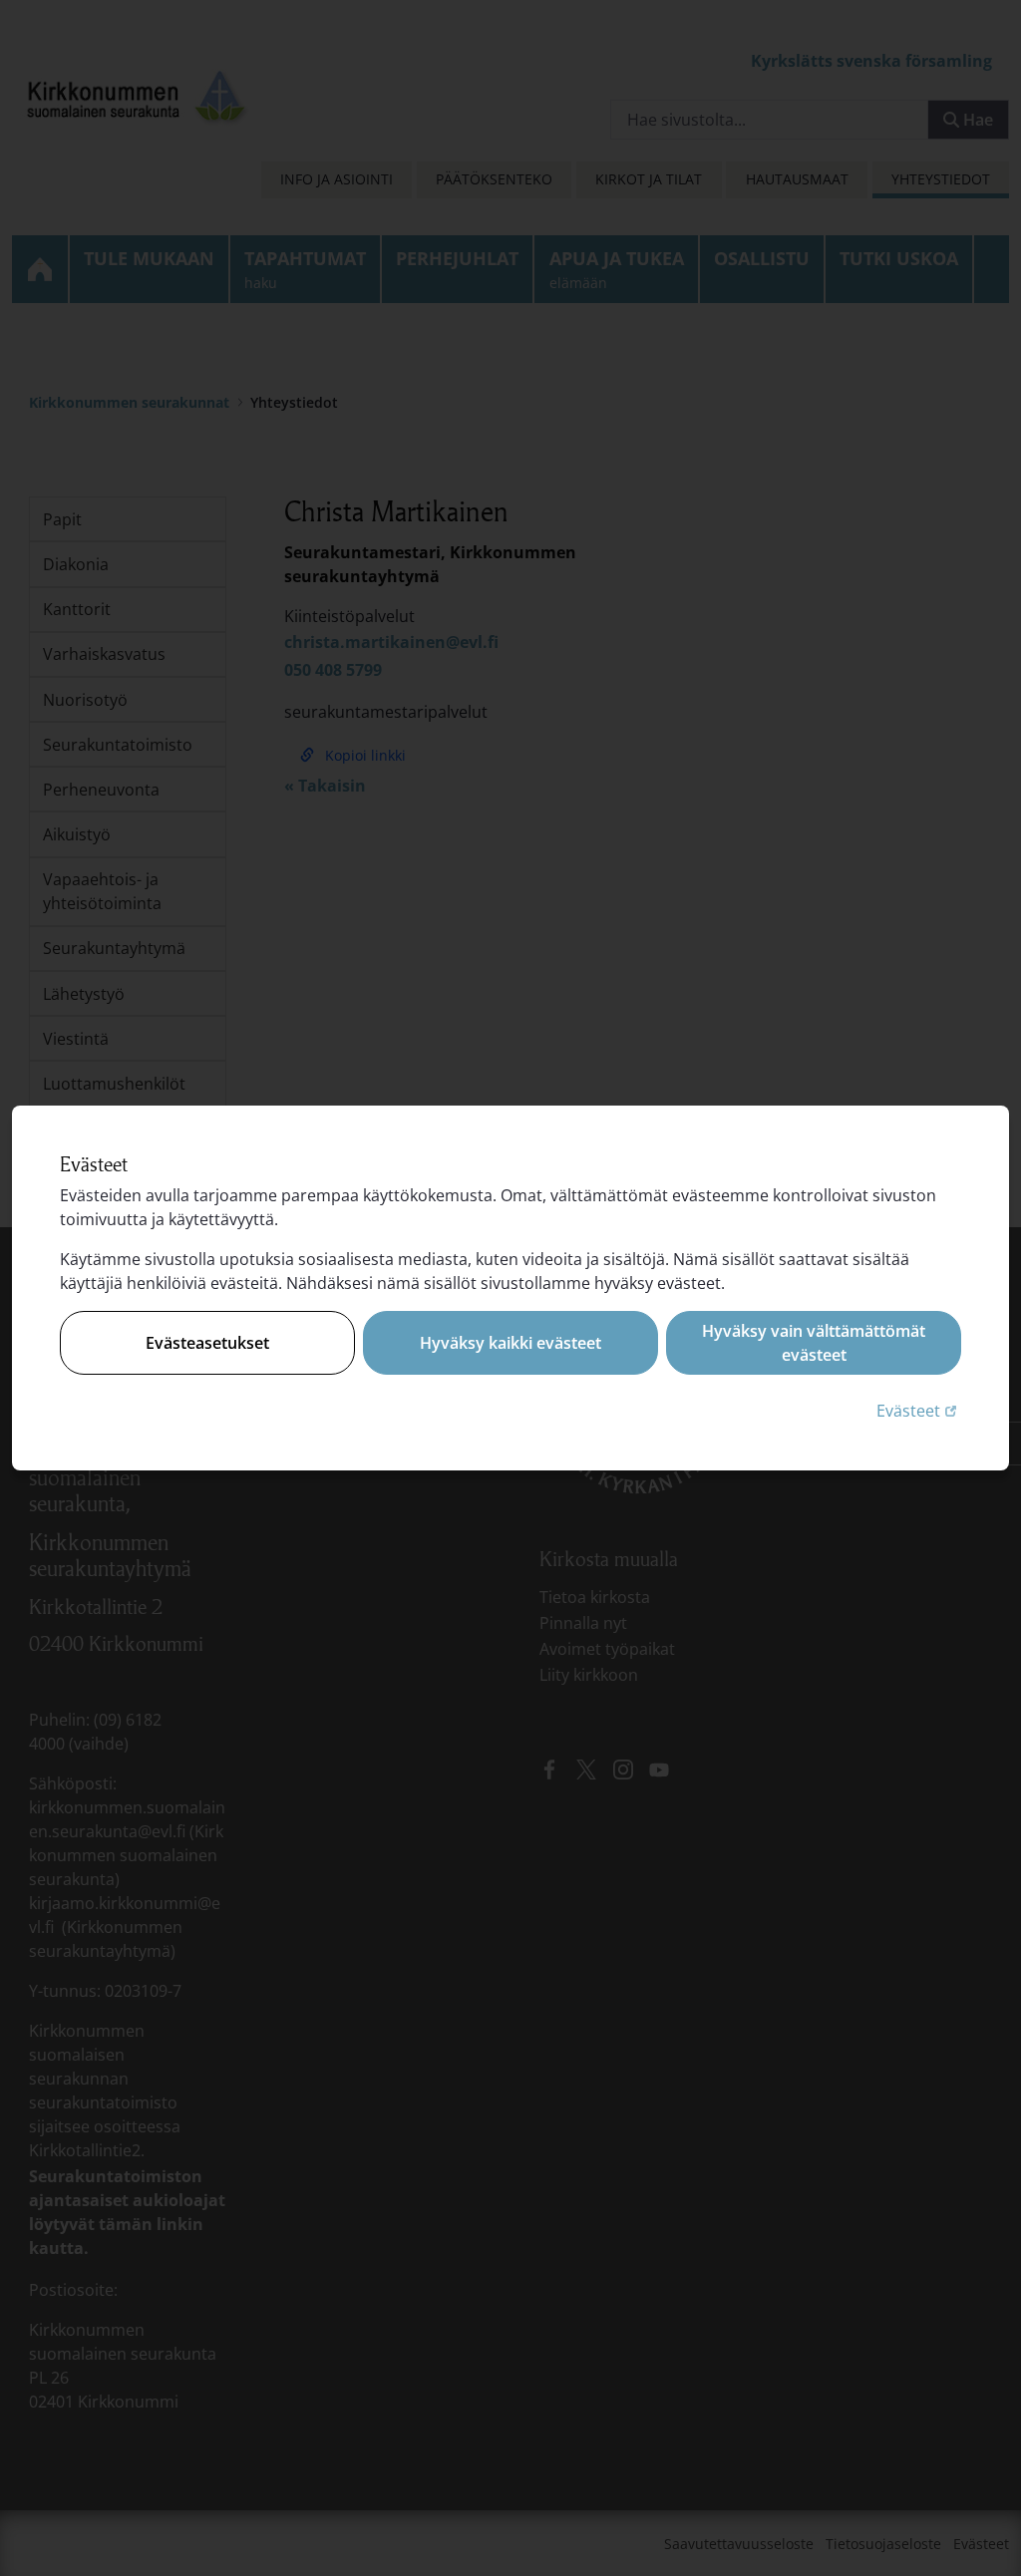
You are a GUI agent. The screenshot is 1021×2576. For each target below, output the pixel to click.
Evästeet (919, 1410)
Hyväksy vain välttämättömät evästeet (814, 1343)
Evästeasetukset (207, 1343)
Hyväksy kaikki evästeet (510, 1343)
